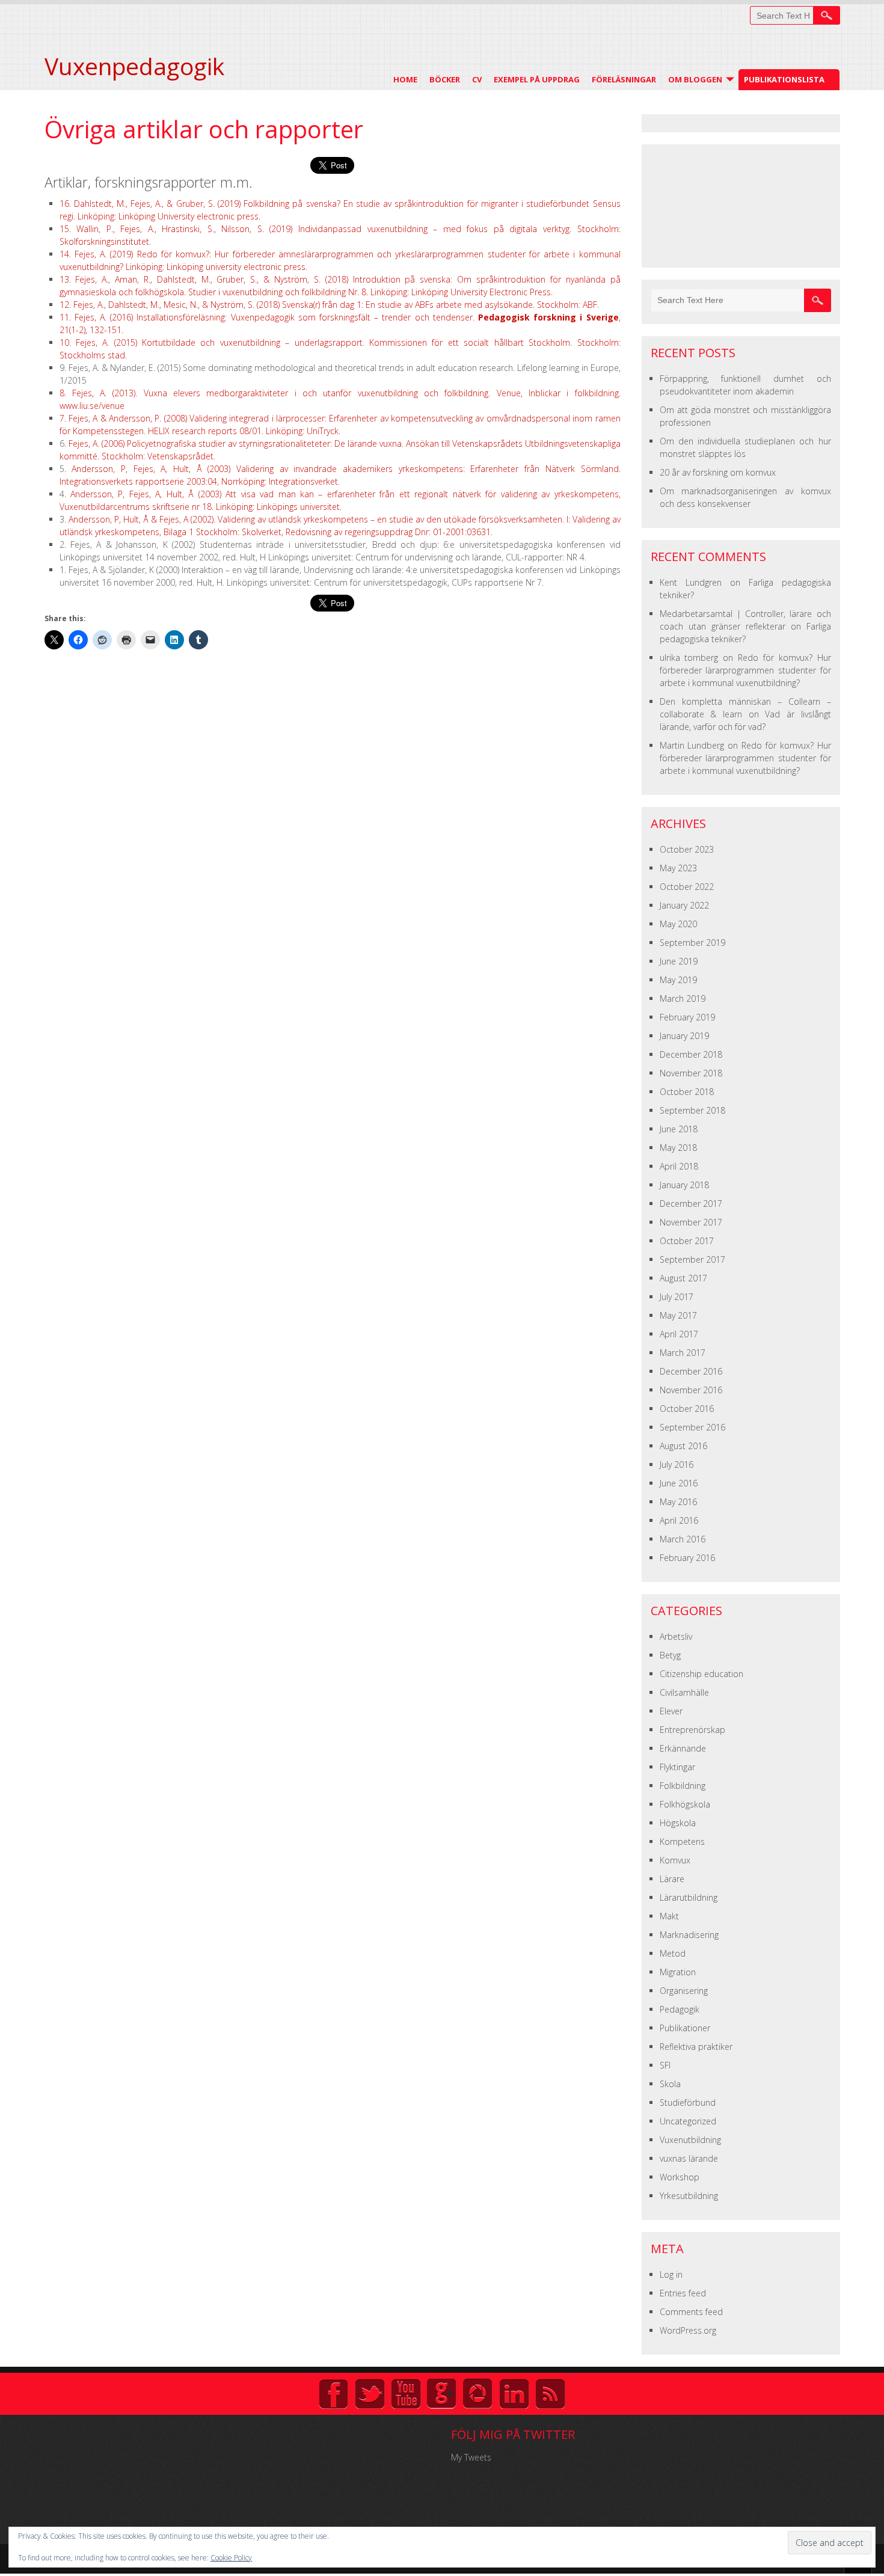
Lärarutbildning (689, 1897)
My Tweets (471, 2457)
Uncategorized (688, 2121)
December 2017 (691, 1204)
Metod (673, 1953)
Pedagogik (680, 2009)
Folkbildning (683, 1786)
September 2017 (692, 1259)
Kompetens (682, 1842)
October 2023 (687, 849)
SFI (665, 2065)
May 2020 (678, 924)
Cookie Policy (231, 2558)
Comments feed (691, 2312)
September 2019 (692, 943)
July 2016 (677, 1464)
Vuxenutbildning (690, 2140)
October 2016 (687, 1409)
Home (405, 79)
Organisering (684, 1991)
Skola (670, 2084)
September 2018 (692, 1110)
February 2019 (687, 1017)
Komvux (675, 1860)
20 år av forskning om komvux (718, 472)
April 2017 (679, 1334)
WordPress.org (688, 2330)
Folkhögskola (685, 1804)
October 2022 (687, 887)
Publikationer (685, 2028)
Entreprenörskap (692, 1730)
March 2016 (683, 1539)
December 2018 (691, 1054)
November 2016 (691, 1390)
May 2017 (678, 1315)
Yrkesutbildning (689, 2196)
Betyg (670, 1655)
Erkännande (683, 1748)
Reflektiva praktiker (696, 2047)
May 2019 (678, 980)
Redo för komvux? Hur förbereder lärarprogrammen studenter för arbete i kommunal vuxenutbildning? (745, 670)
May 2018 (678, 1148)
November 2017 (691, 1222)
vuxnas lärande (689, 2158)
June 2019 (679, 961)
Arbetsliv (676, 1636)
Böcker (445, 79)
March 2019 (683, 998)
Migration (678, 1972)
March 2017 (683, 1353)
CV (477, 79)
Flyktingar (677, 1767)
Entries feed (683, 2293)
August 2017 (683, 1278)
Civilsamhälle (684, 1692)
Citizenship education (701, 1674)
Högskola (678, 1823)
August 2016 (683, 1446)
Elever (671, 1711)
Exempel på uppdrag (537, 79)
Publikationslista (784, 79)
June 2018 (679, 1129)
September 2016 (692, 1427)
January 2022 (684, 905)
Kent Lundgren (691, 582)
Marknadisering (689, 1935)
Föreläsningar (624, 79)
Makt (669, 1916)
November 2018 (691, 1073)
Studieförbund (688, 2102)
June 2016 (679, 1483)
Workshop (680, 2177)
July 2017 (677, 1297)
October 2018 (687, 1092)
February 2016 (687, 1558)
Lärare (672, 1879)
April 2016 (679, 1520)
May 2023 (678, 868)
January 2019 (684, 1036)
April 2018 (679, 1166)
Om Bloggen (695, 79)
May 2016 (678, 1502)
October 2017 (687, 1241)
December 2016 (691, 1371)
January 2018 (684, 1185)
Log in (671, 2274)
